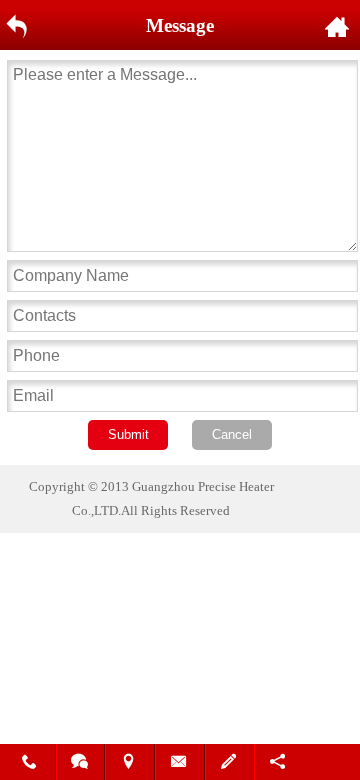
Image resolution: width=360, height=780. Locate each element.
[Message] (81, 764)
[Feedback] (230, 764)
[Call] (31, 764)
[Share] (279, 764)
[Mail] (180, 764)
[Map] (130, 764)
